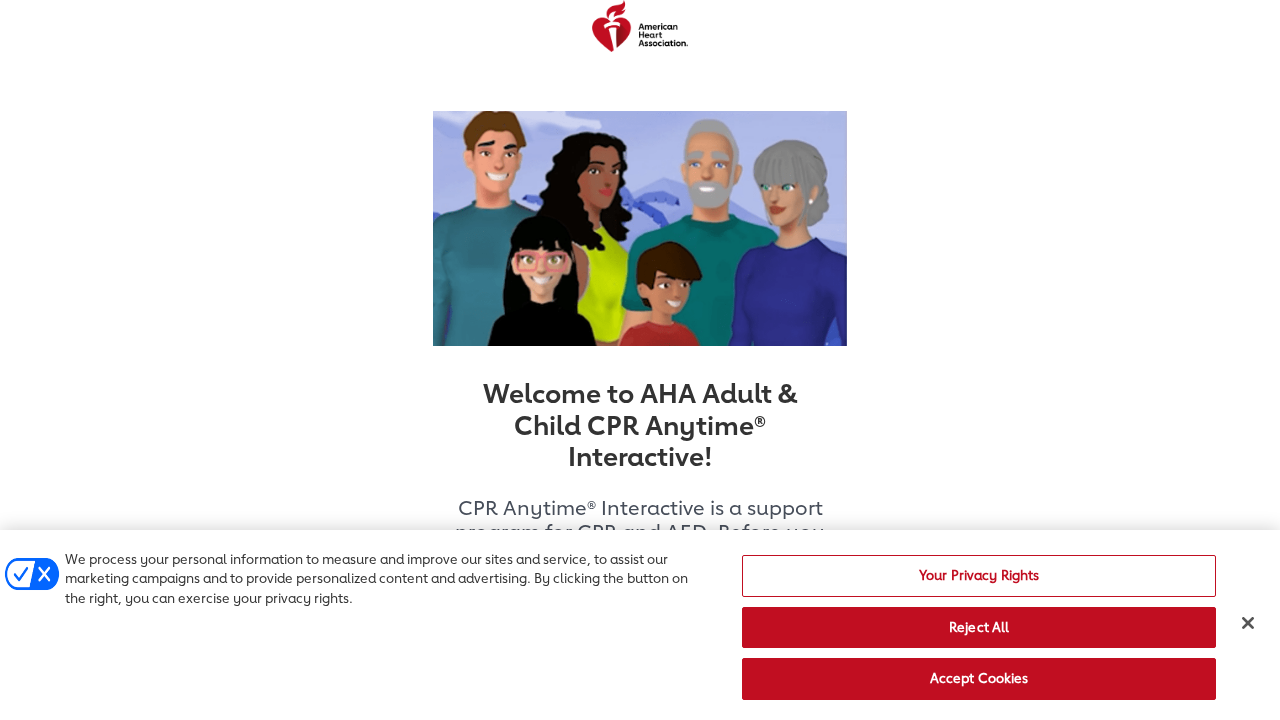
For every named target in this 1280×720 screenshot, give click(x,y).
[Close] (1248, 623)
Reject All (979, 627)
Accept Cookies (979, 678)
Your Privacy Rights (979, 575)
